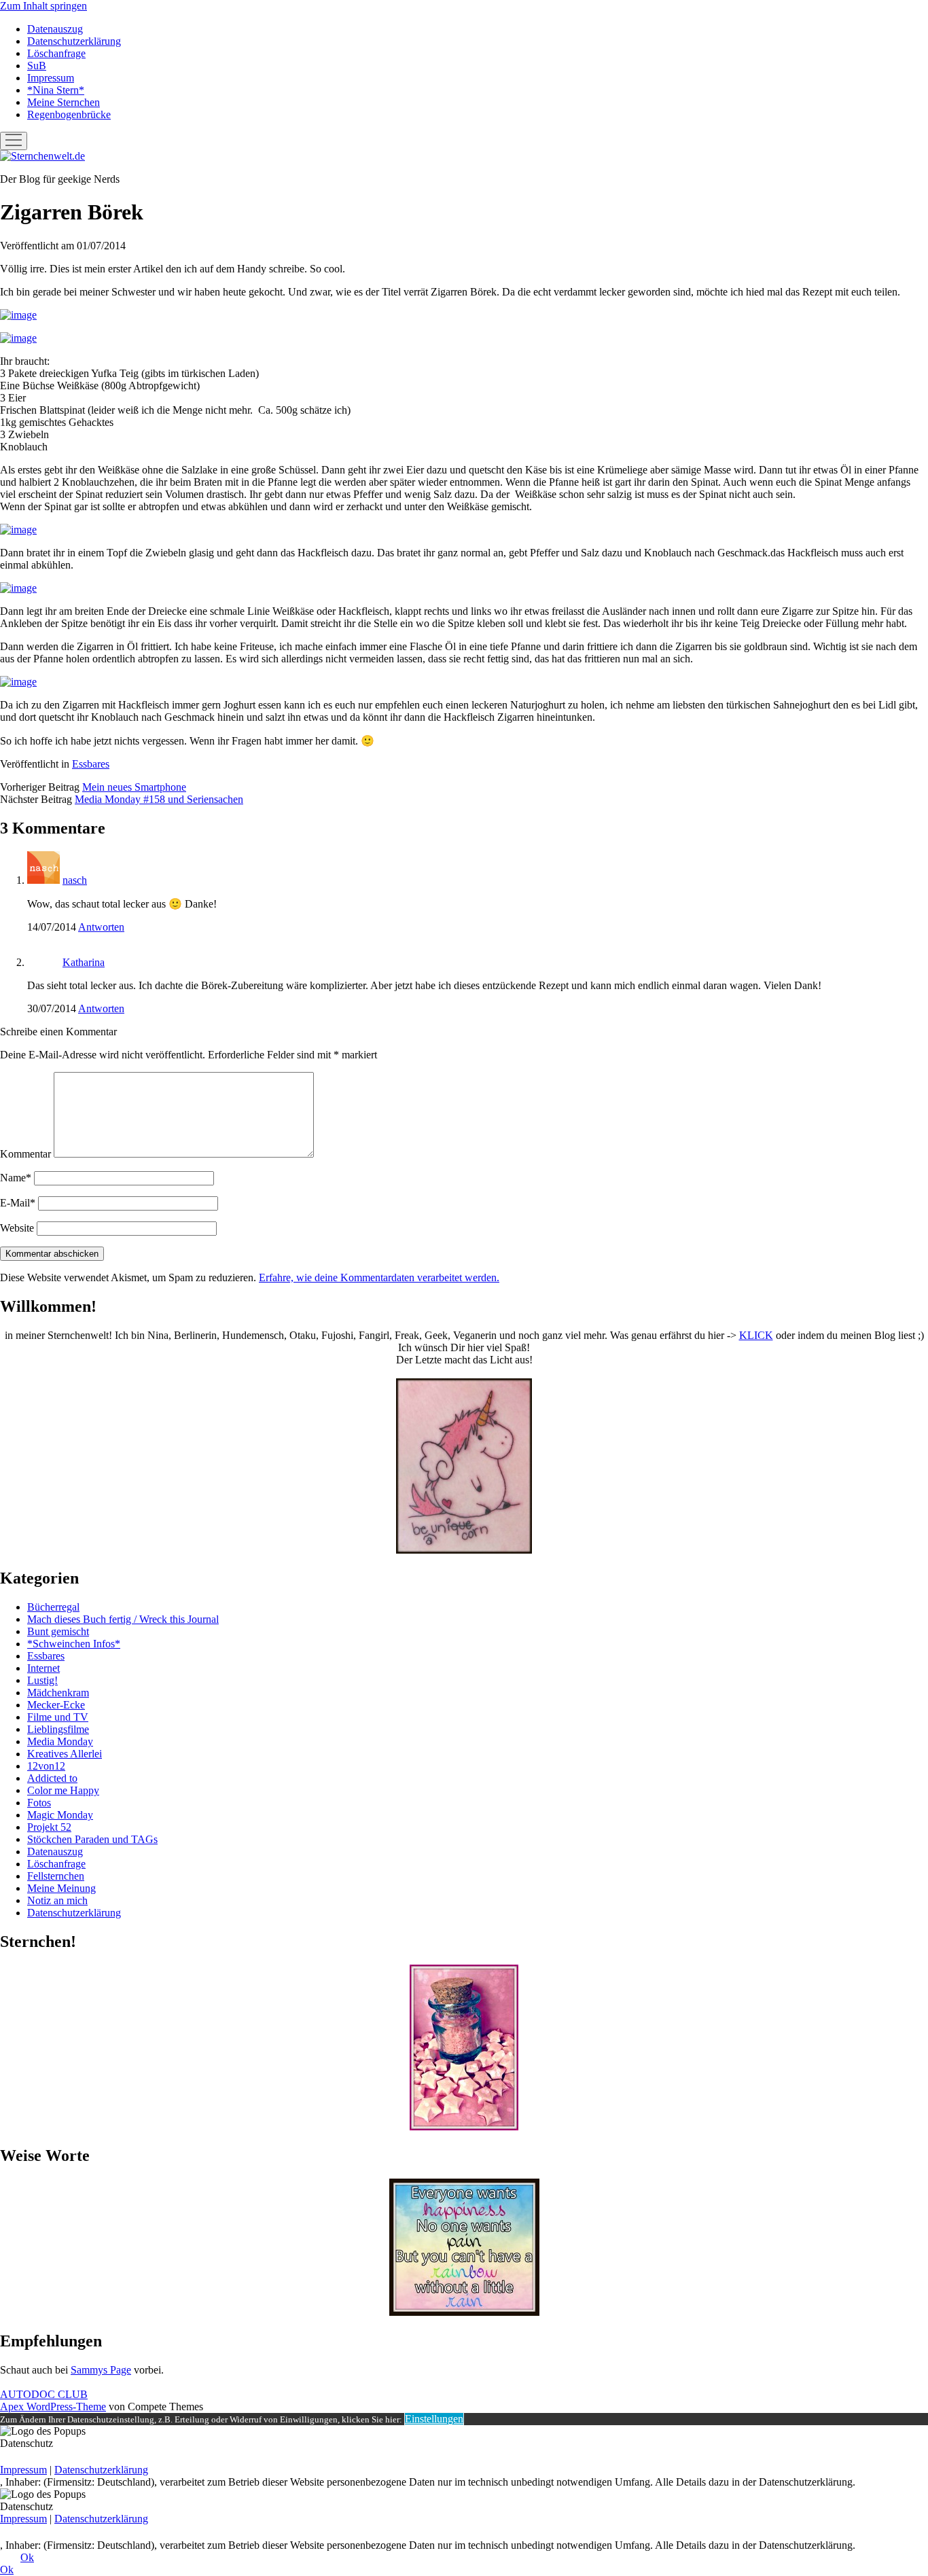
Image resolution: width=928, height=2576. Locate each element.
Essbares (91, 764)
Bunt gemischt (58, 1631)
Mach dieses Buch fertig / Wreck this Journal (123, 1619)
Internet (43, 1668)
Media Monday (60, 1741)
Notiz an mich (57, 1900)
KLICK (756, 1335)
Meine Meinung (61, 1888)
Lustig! (42, 1680)
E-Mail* (18, 1203)
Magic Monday (60, 1815)
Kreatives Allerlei (65, 1754)
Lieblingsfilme (58, 1729)
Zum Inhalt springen (43, 6)
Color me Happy (63, 1790)
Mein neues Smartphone (134, 787)
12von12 (46, 1766)
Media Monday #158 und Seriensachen (159, 799)
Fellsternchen (56, 1876)
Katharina (84, 962)
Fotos (39, 1803)
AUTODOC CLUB (44, 2394)
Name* (16, 1178)
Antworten (101, 927)
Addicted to (52, 1778)
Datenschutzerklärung (74, 41)
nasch (75, 880)
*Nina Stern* (56, 90)
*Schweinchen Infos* (74, 1644)
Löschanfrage (56, 53)
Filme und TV (58, 1717)
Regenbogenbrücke (69, 114)
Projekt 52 (49, 1827)
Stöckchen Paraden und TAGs (92, 1839)
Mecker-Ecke (56, 1705)
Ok (27, 2557)
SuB (37, 66)
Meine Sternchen (64, 102)
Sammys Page (101, 2370)
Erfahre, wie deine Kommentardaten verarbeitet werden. (379, 1277)
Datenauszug (55, 29)
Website (17, 1228)
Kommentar (25, 1154)
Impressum (51, 78)
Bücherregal (53, 1607)
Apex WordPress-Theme (53, 2407)
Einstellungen (434, 2419)
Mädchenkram (58, 1693)
